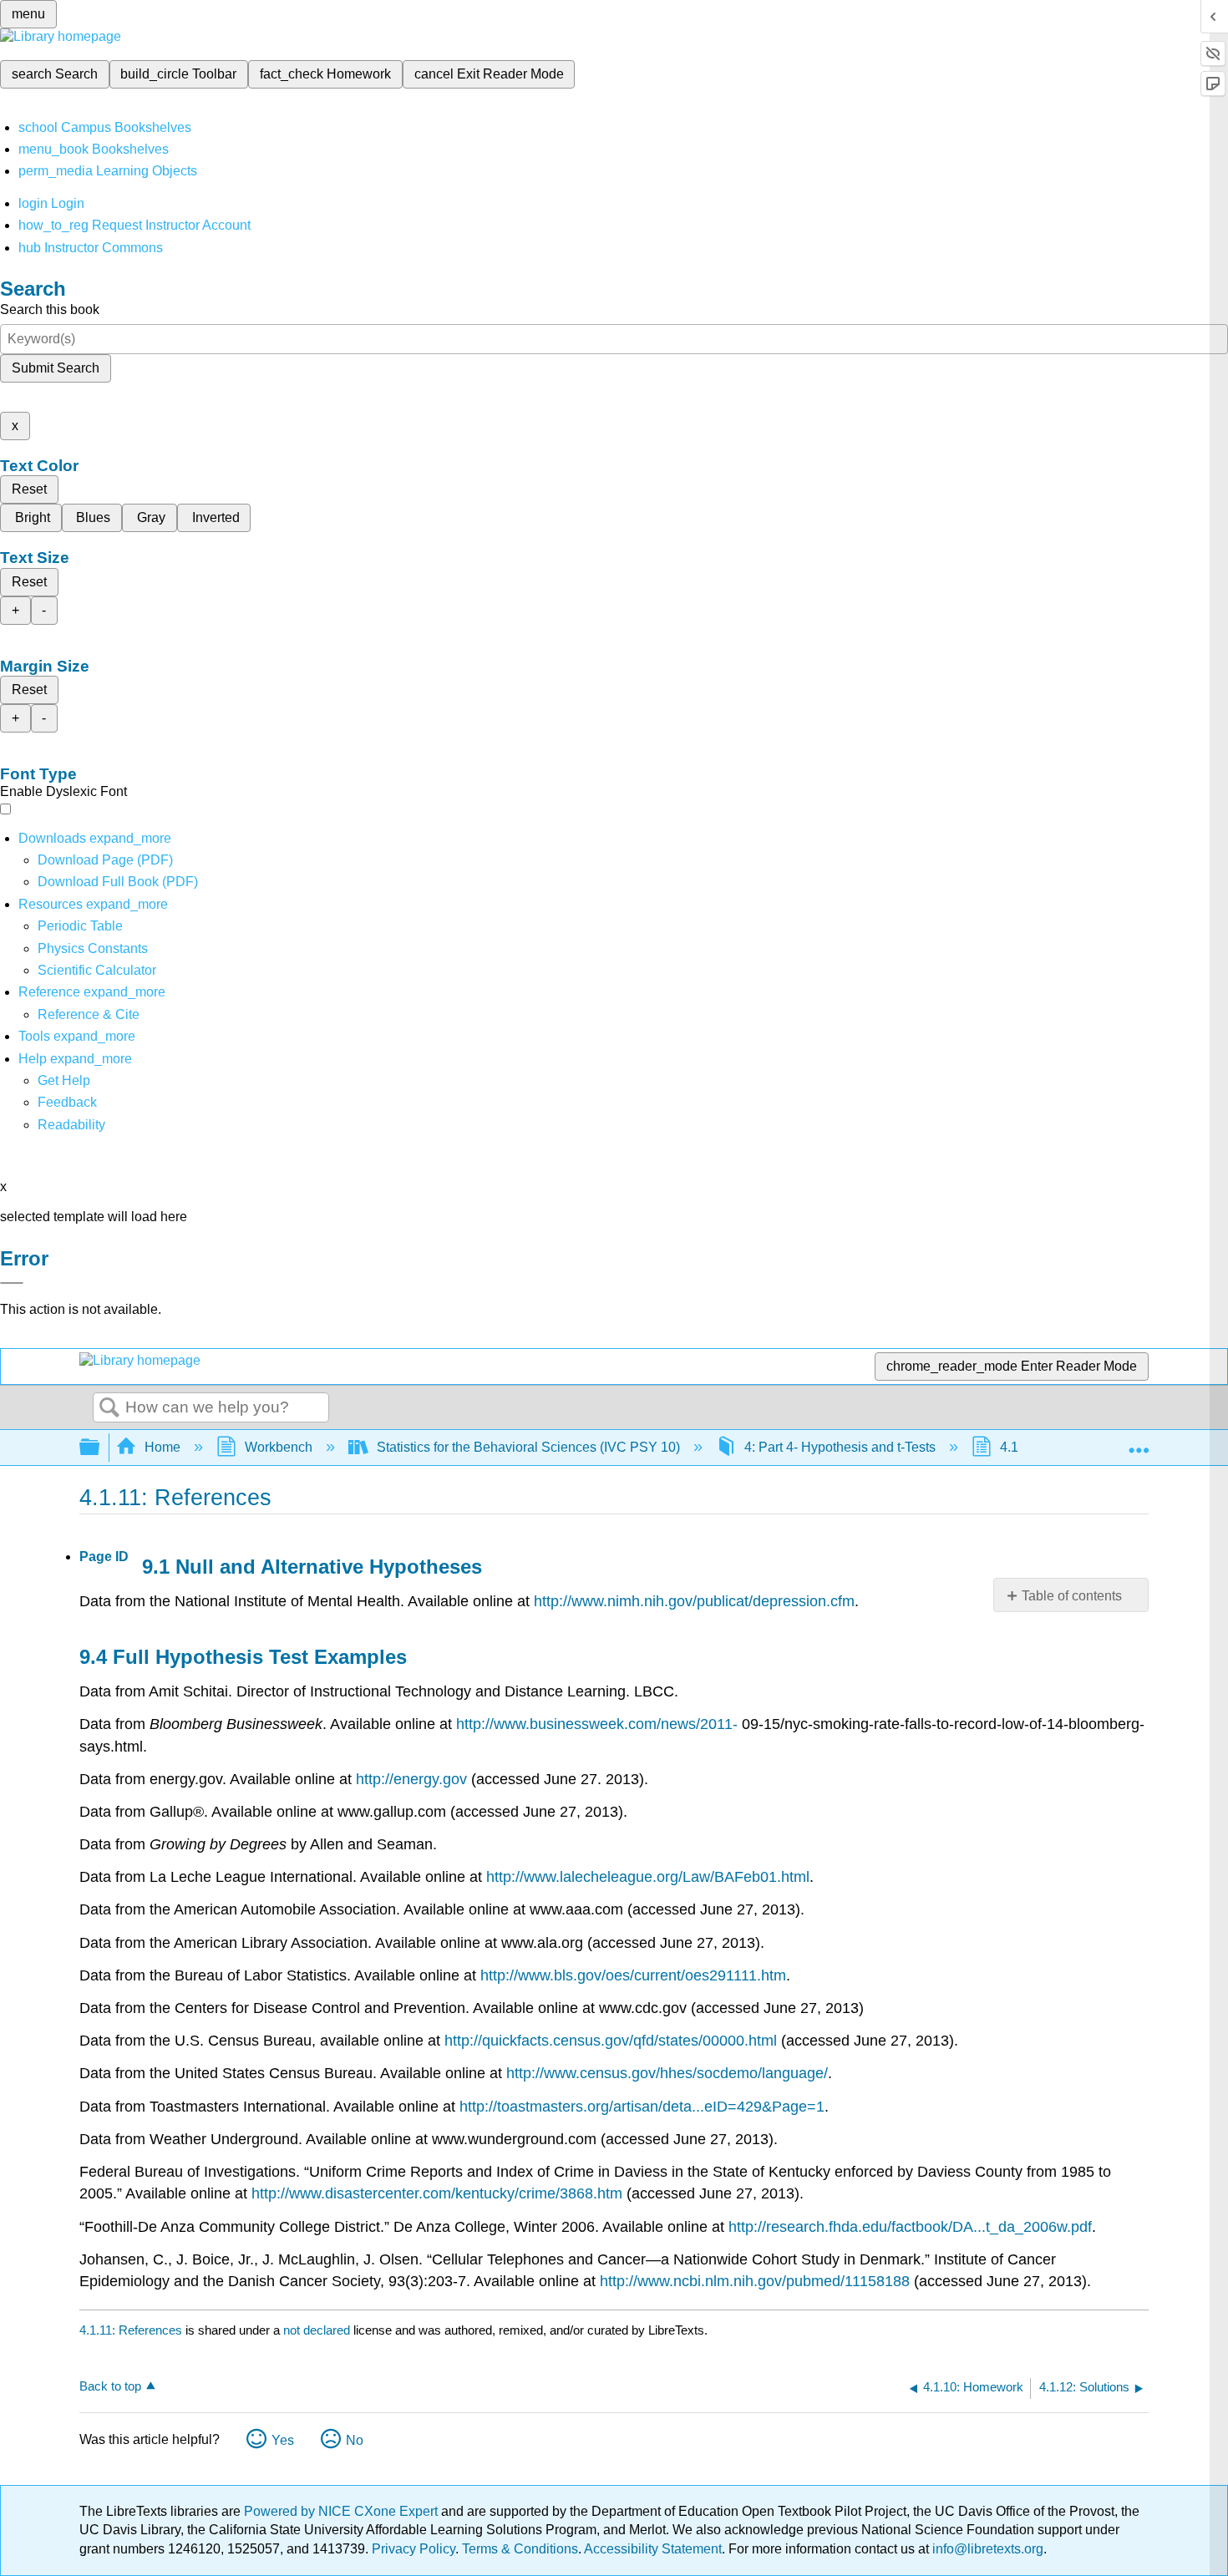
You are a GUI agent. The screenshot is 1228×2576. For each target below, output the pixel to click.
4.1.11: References (131, 2330)
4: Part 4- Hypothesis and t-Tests (840, 1447)
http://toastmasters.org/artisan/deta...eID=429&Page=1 (642, 2107)
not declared (318, 2330)
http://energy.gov (411, 1779)
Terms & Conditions (520, 2549)
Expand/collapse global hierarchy (100, 1448)
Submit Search (56, 368)
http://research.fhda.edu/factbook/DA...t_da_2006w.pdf (910, 2227)
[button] (67, 1102)
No (355, 2440)
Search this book (50, 309)
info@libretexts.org (986, 2549)
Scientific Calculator (97, 970)
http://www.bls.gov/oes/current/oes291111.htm (633, 1975)
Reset (29, 489)
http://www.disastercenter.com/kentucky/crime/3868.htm (437, 2193)
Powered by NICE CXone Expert (343, 2511)
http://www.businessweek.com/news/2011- (597, 1724)
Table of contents (1072, 1596)
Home (162, 1447)
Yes (283, 2440)
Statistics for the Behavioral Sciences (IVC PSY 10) (528, 1447)
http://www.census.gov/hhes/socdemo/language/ (667, 2073)
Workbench (279, 1447)
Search (109, 1408)
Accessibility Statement (653, 2549)
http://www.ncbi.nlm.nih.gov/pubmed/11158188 (755, 2281)
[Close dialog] (12, 1283)
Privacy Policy (414, 2549)
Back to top (110, 2386)
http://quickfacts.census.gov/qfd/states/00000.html (611, 2041)
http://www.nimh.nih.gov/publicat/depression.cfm (694, 1601)
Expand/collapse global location (1139, 1443)
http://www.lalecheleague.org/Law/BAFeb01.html (648, 1877)
